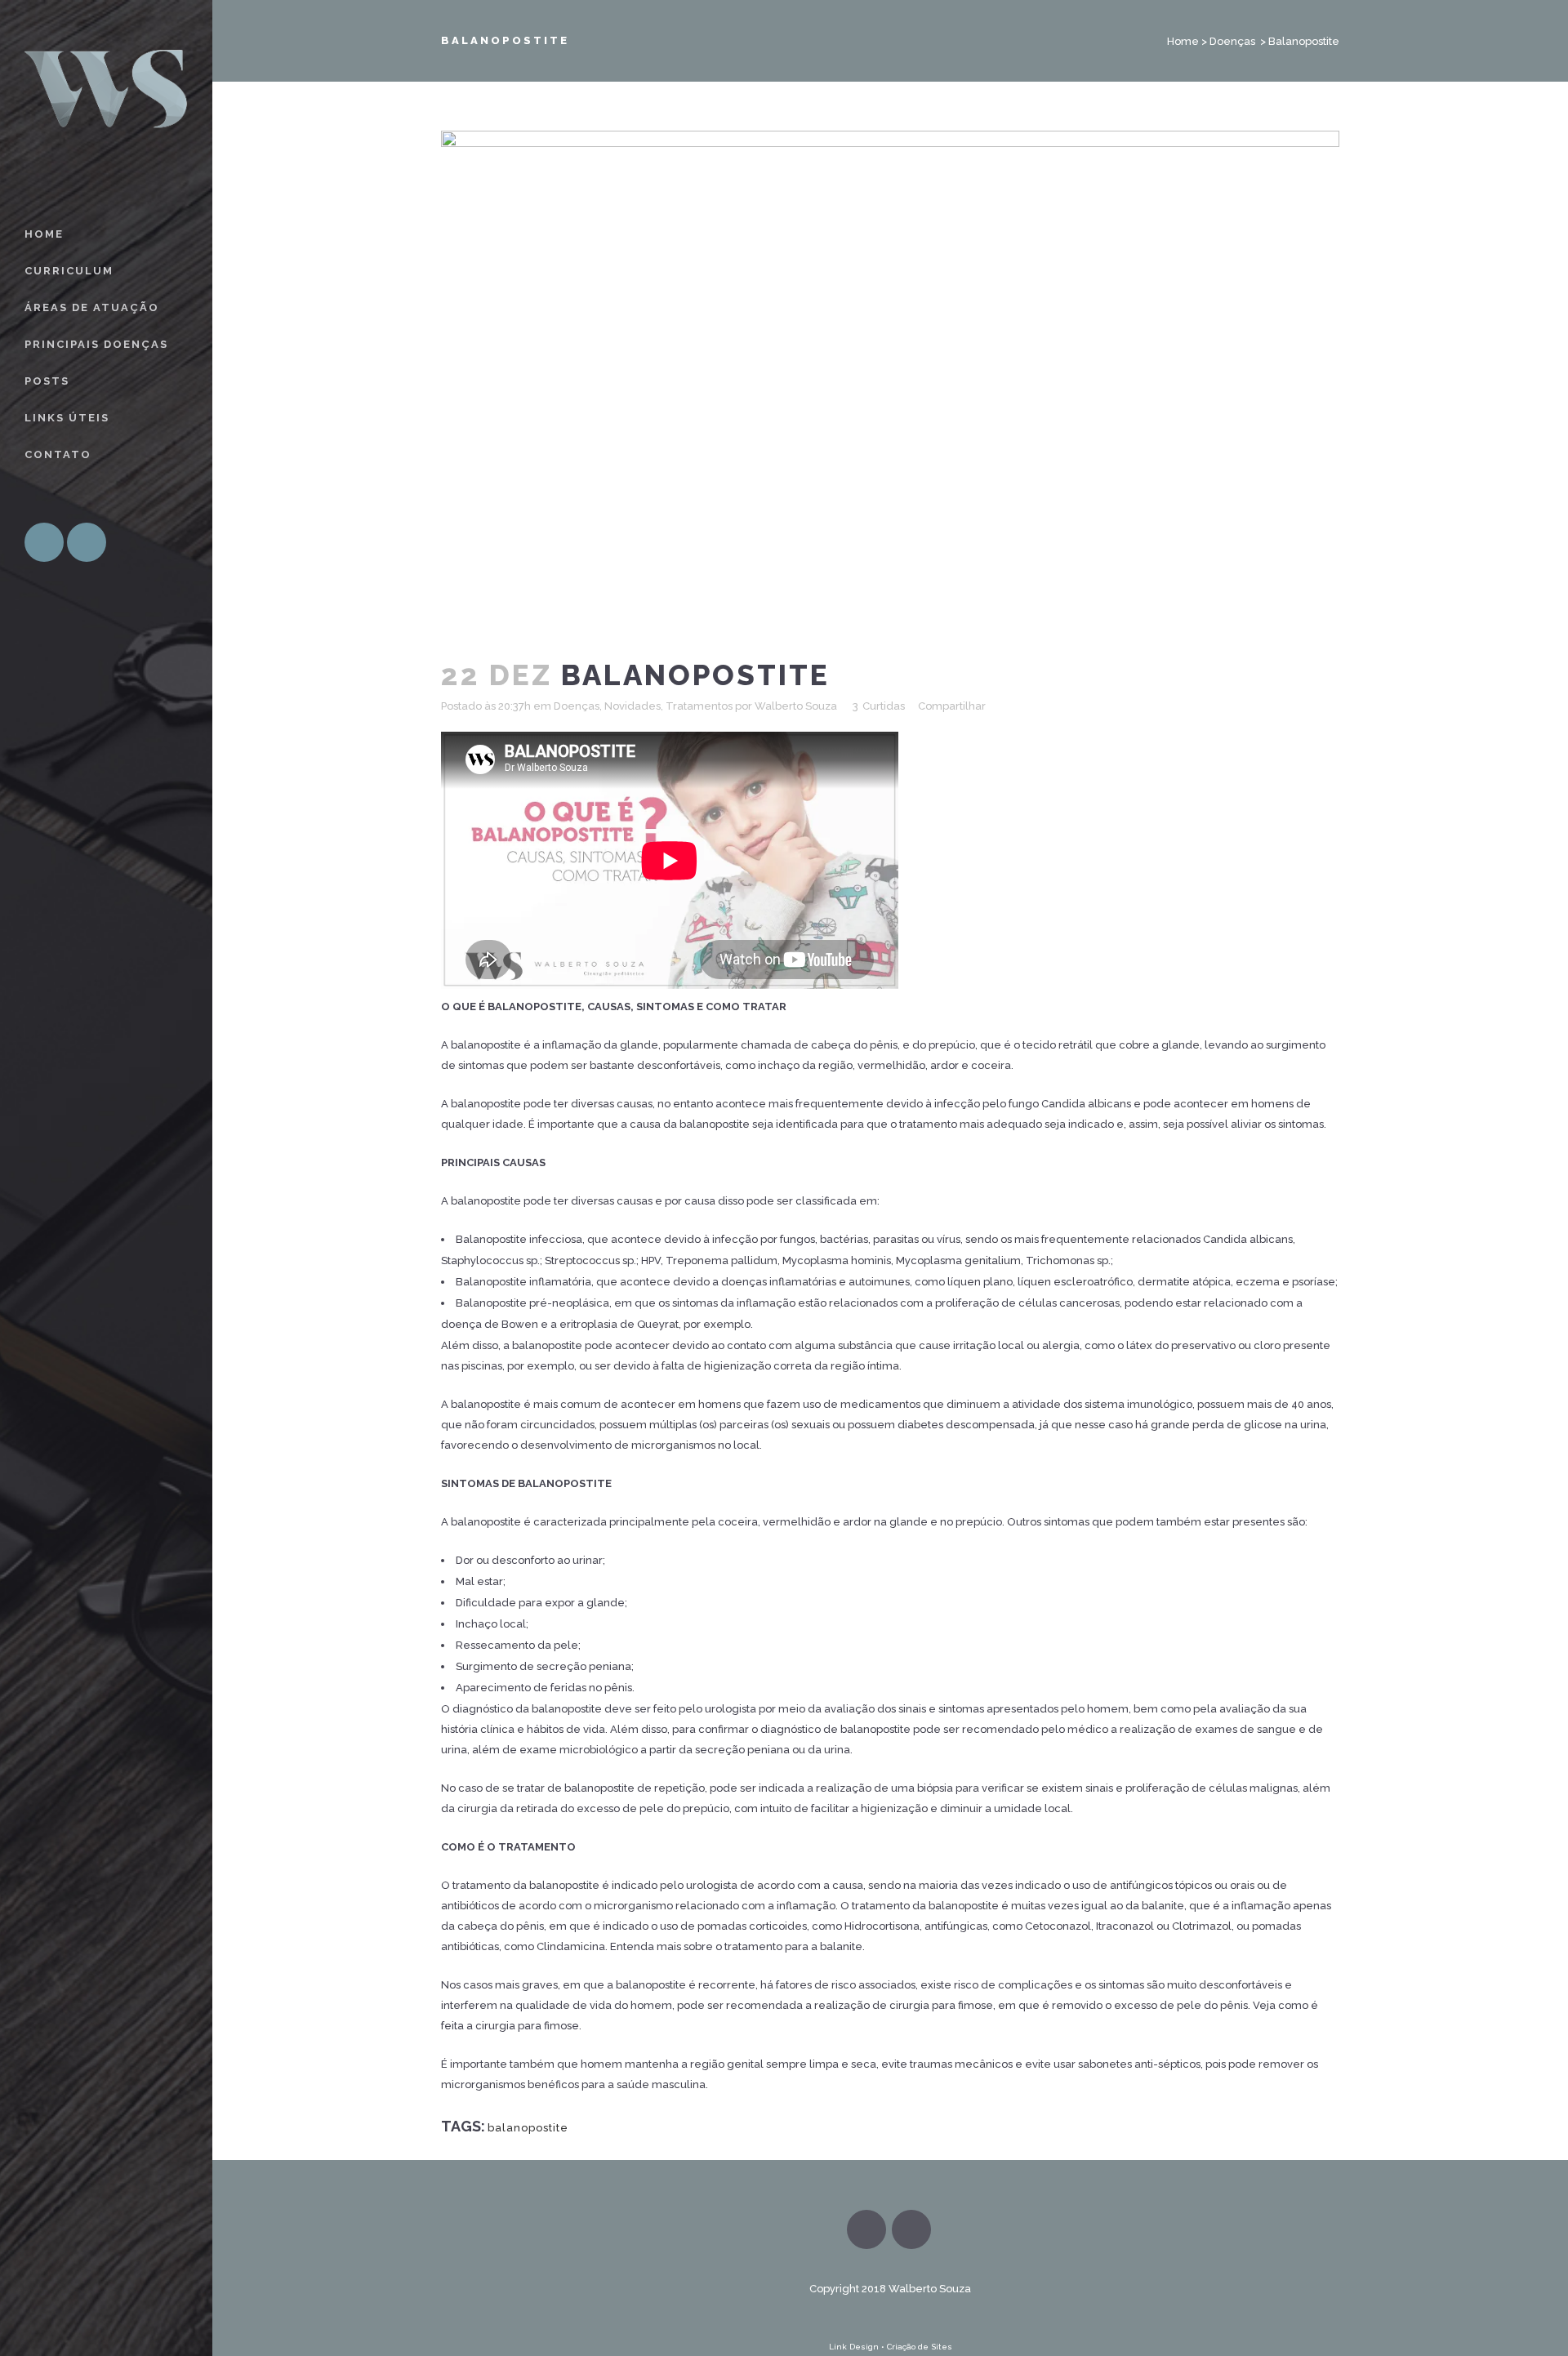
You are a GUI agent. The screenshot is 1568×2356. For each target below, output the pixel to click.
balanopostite (528, 2128)
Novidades (633, 706)
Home (1183, 41)
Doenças (1232, 41)
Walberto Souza (796, 706)
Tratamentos (699, 706)
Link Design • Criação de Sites (891, 2347)
